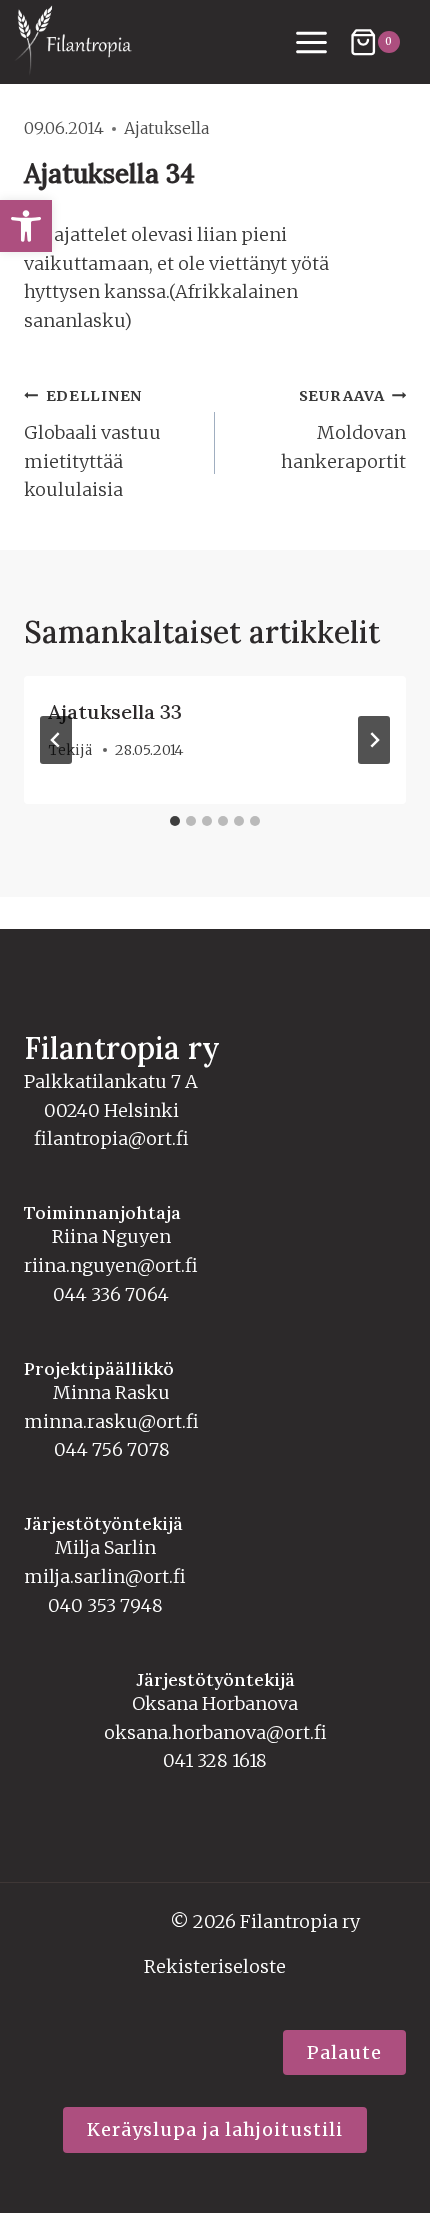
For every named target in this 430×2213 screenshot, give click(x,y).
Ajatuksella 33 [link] (115, 711)
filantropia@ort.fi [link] (111, 1138)
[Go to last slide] (56, 740)
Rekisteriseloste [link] (215, 1966)
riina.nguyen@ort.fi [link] (111, 1265)
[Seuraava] (374, 740)
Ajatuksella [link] (166, 128)
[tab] (175, 821)
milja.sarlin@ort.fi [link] (105, 1576)
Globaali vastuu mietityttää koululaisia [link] (92, 444)
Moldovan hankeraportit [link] (343, 430)
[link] (26, 226)
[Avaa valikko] (312, 42)
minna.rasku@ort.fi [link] (111, 1421)
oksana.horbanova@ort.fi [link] (215, 1732)
